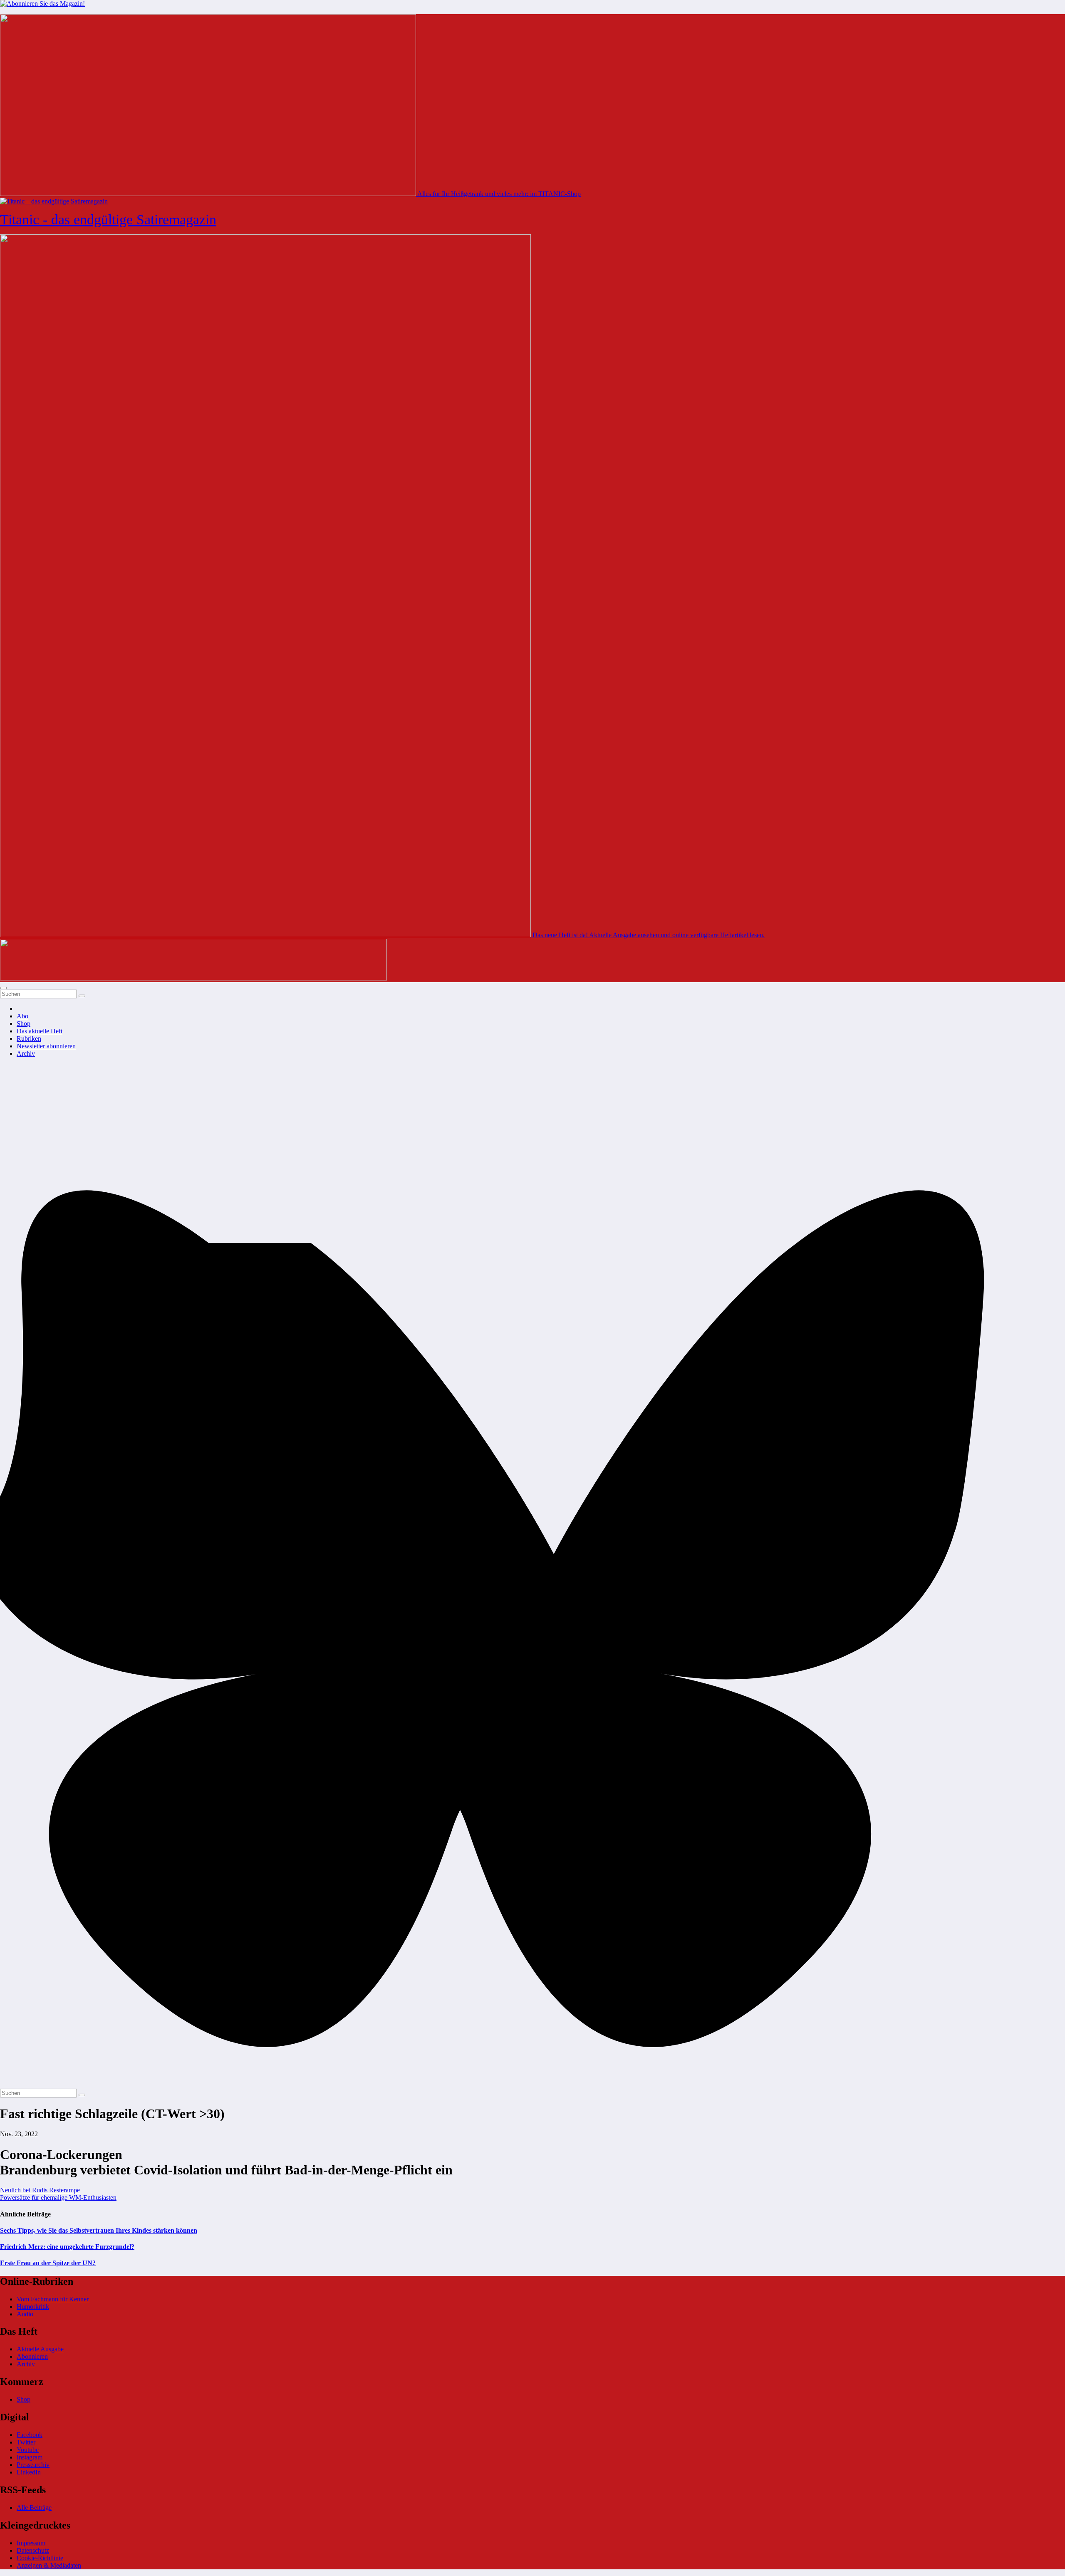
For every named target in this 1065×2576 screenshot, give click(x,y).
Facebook (30, 2435)
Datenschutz (33, 2550)
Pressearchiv (33, 2465)
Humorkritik (33, 2307)
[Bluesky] (532, 2085)
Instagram (30, 2457)
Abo (22, 1016)
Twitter (26, 2442)
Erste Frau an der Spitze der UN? (48, 2263)
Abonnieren (32, 2356)
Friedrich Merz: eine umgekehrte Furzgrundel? (67, 2247)
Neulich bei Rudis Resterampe (40, 2190)
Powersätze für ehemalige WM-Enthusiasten (58, 2198)
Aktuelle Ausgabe (40, 2349)
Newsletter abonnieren (46, 1046)
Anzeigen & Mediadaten (49, 2565)
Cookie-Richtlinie (40, 2558)
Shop (24, 1024)
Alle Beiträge (34, 2508)
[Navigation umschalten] (3, 988)
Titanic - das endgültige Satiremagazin (108, 220)
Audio (25, 2314)
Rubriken (29, 1039)
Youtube (28, 2450)
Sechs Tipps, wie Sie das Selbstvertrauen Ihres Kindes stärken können (99, 2230)
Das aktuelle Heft (40, 1031)
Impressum (31, 2543)
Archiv (26, 1053)
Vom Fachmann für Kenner (53, 2299)
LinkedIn (29, 2472)
